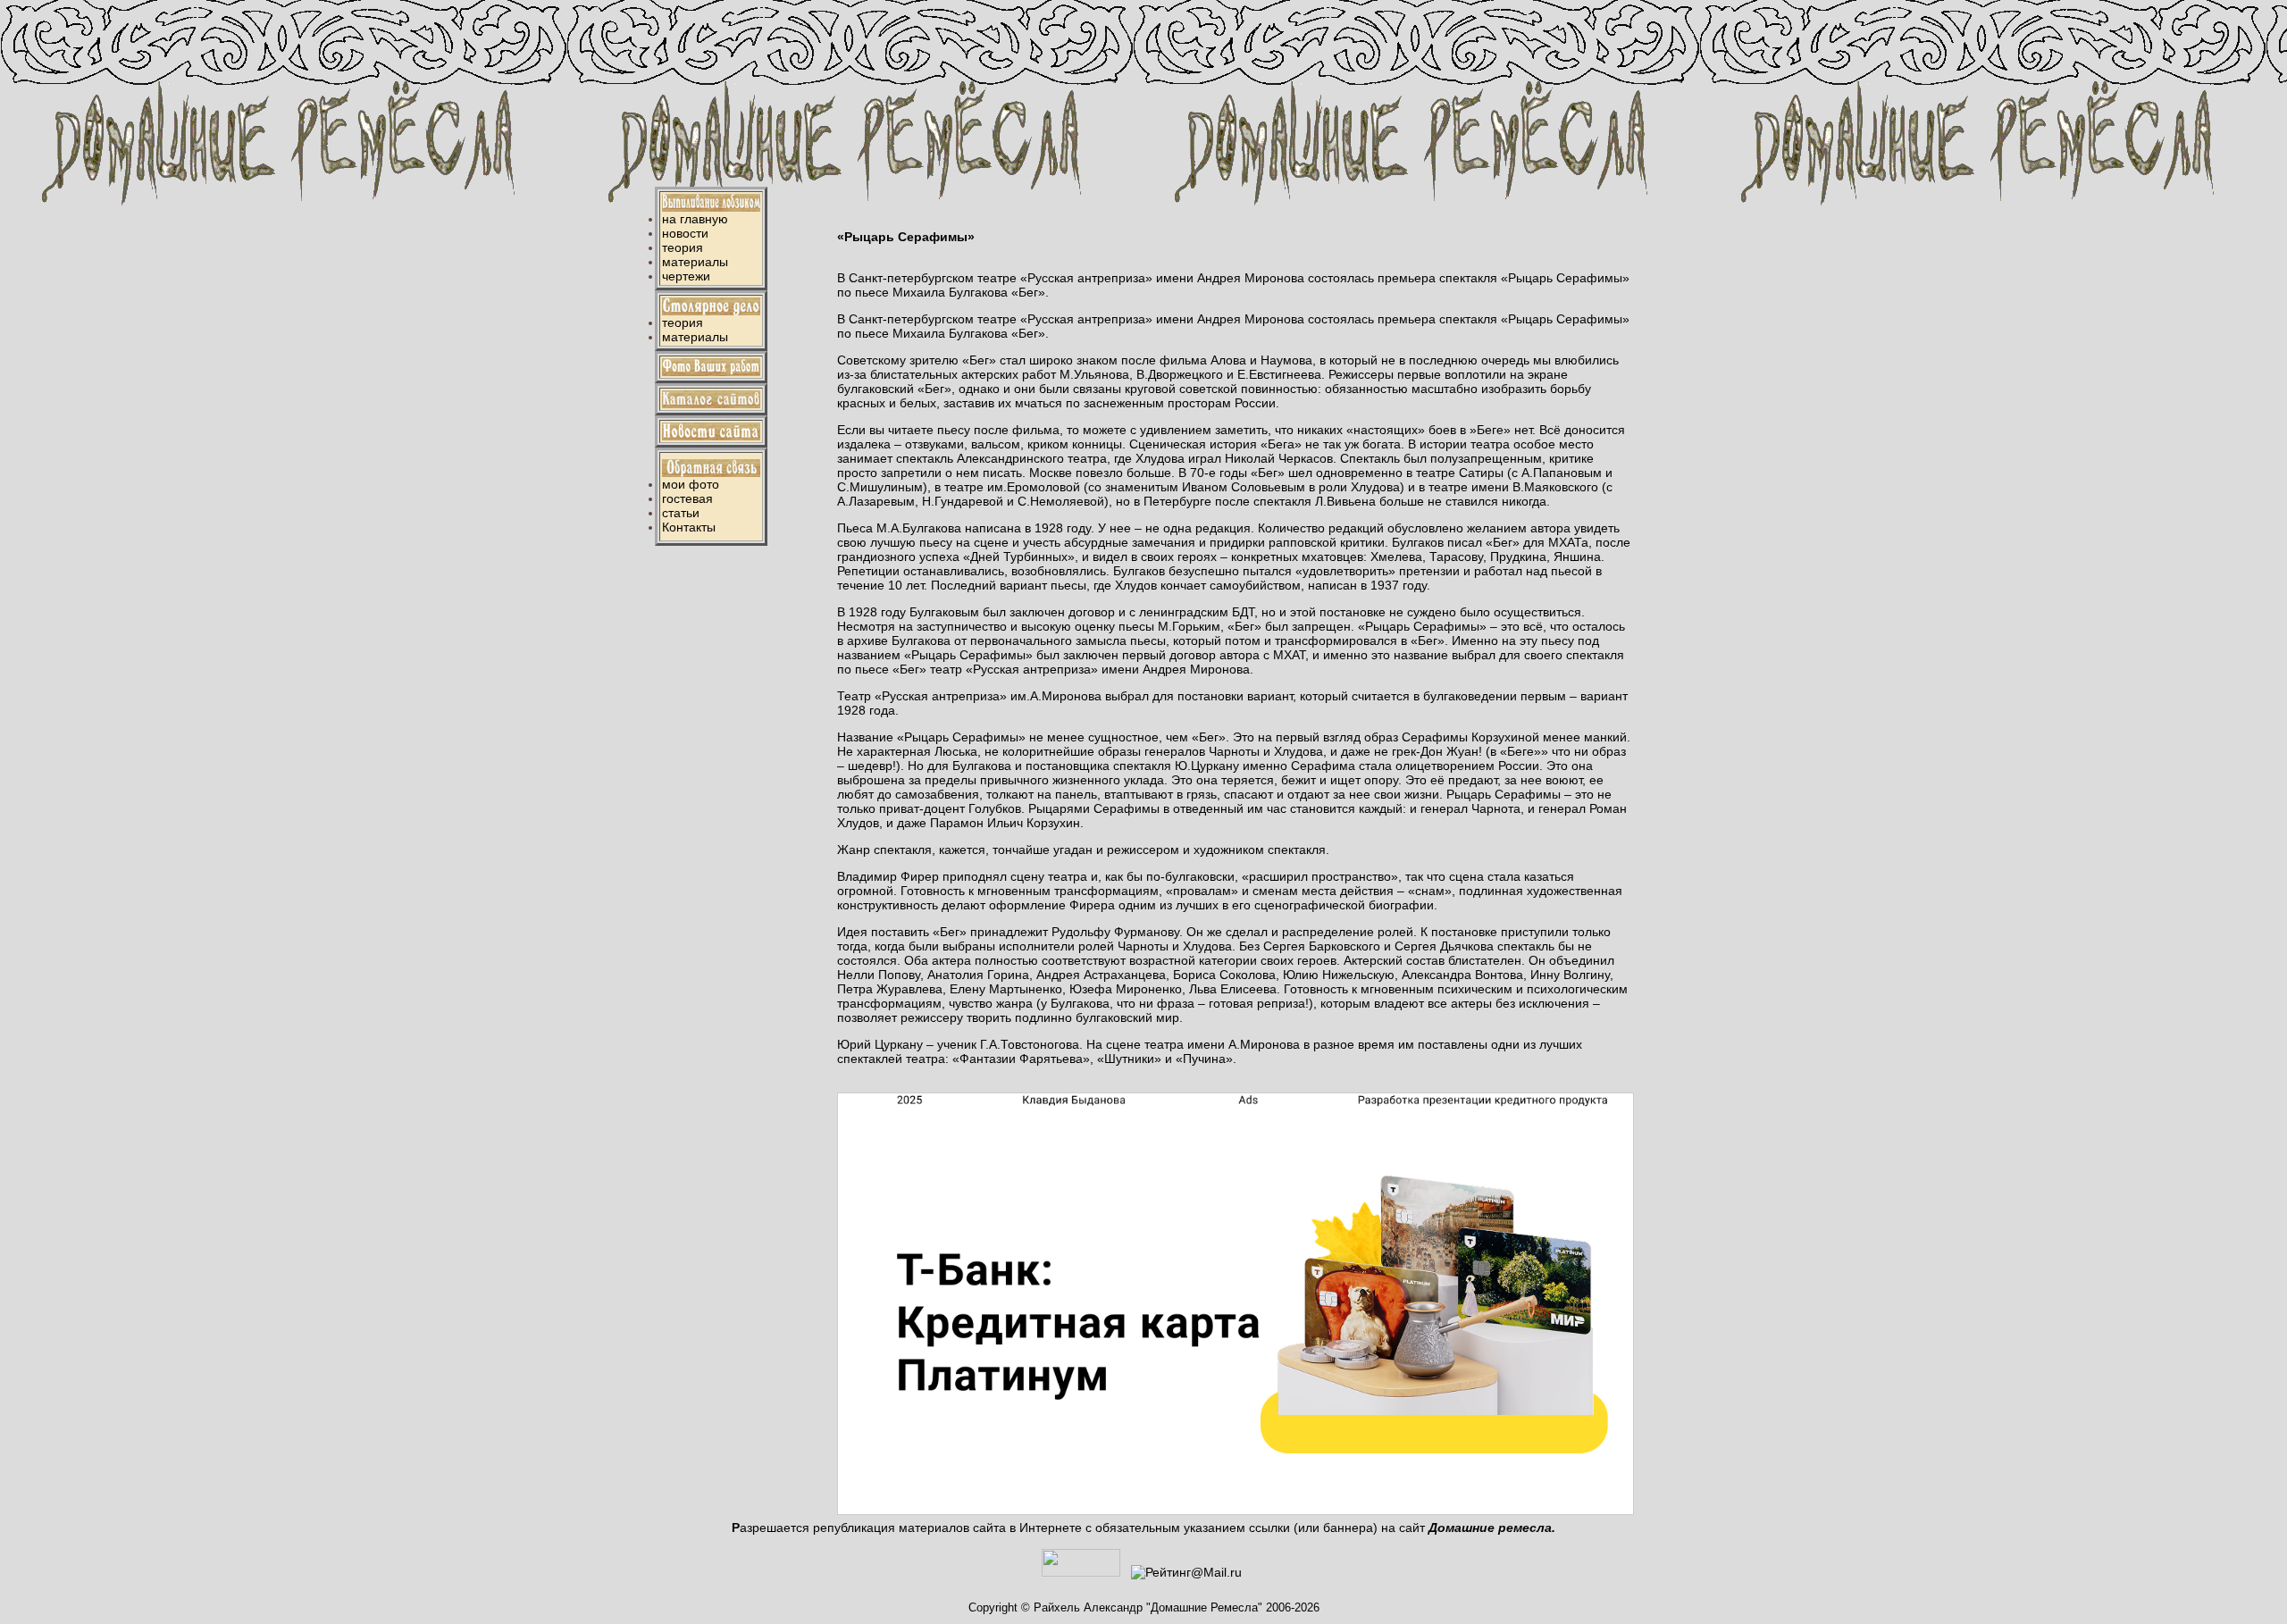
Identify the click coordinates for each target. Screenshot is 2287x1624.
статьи (681, 513)
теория (683, 247)
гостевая (687, 498)
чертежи (686, 276)
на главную (695, 219)
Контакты (689, 527)
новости (685, 233)
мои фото (691, 484)
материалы (695, 262)
